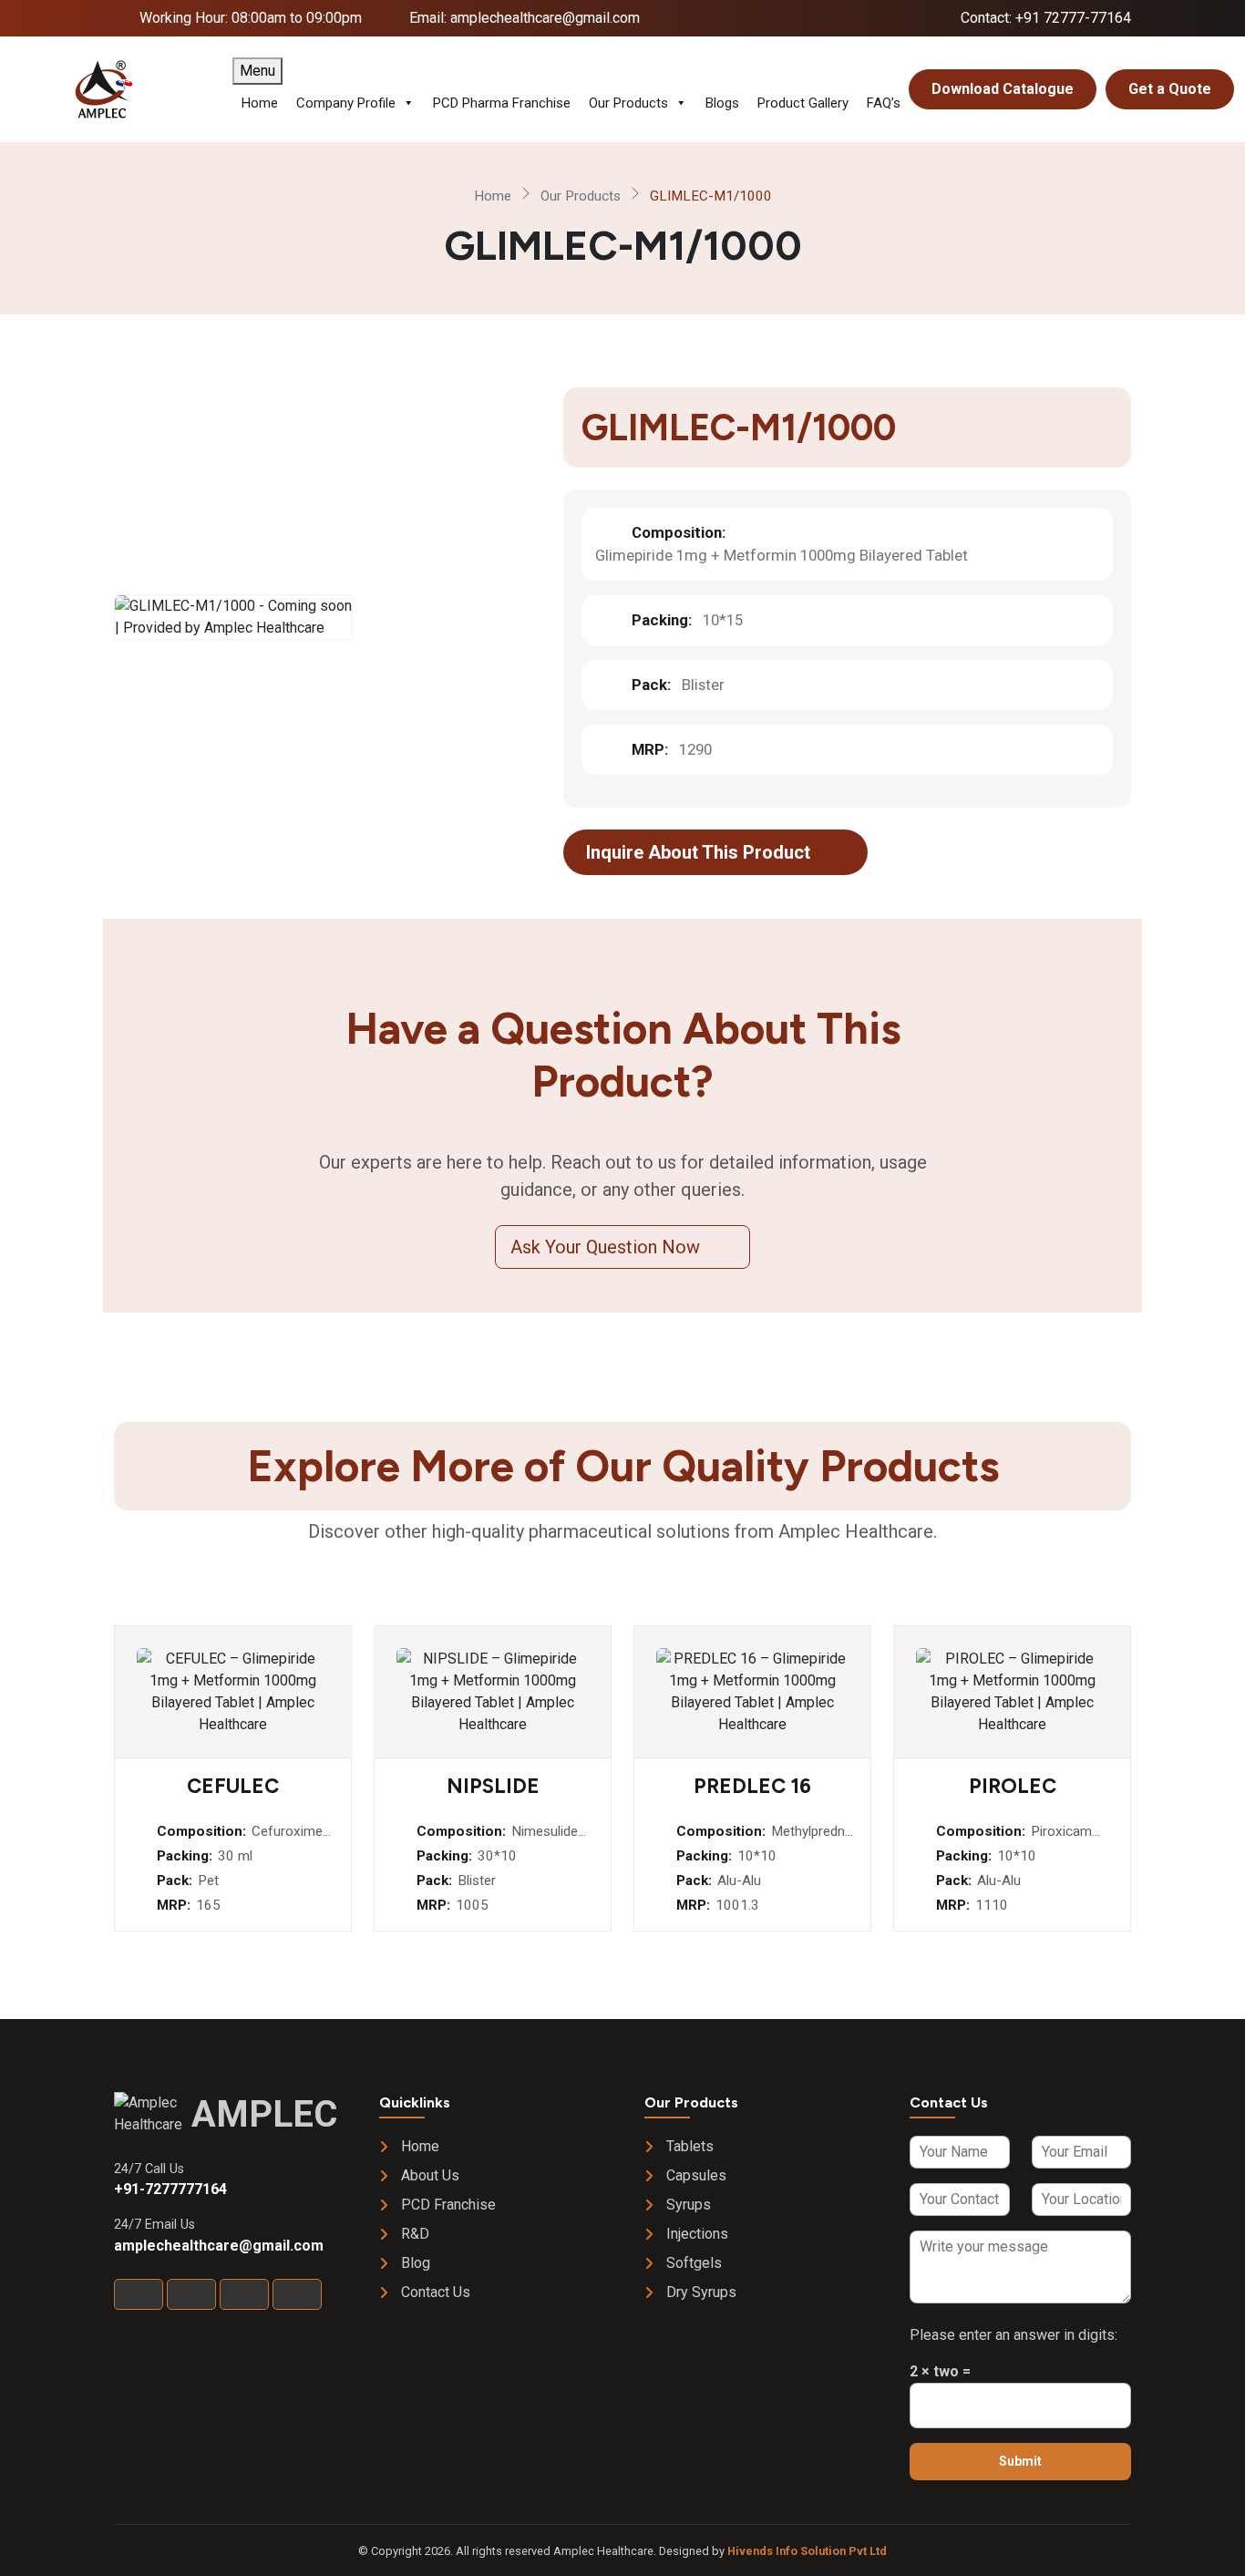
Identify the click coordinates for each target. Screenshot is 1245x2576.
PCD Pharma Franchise (502, 103)
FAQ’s (884, 103)
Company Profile (346, 103)
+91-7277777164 (170, 2189)
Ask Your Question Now (607, 1247)
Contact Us (436, 2292)
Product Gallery (803, 103)
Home (260, 103)
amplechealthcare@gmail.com (219, 2246)
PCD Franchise (448, 2205)
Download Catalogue (1003, 89)
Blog (416, 2263)
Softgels (694, 2263)
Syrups (689, 2205)
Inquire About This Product (700, 852)
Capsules (696, 2175)
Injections (697, 2234)
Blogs (722, 103)
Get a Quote (1170, 89)
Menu (257, 71)
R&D (415, 2234)
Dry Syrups (701, 2292)
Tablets (690, 2146)
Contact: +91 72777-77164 (1046, 18)
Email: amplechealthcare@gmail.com (525, 18)
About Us (430, 2175)
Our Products (628, 103)
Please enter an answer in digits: (1013, 2335)
